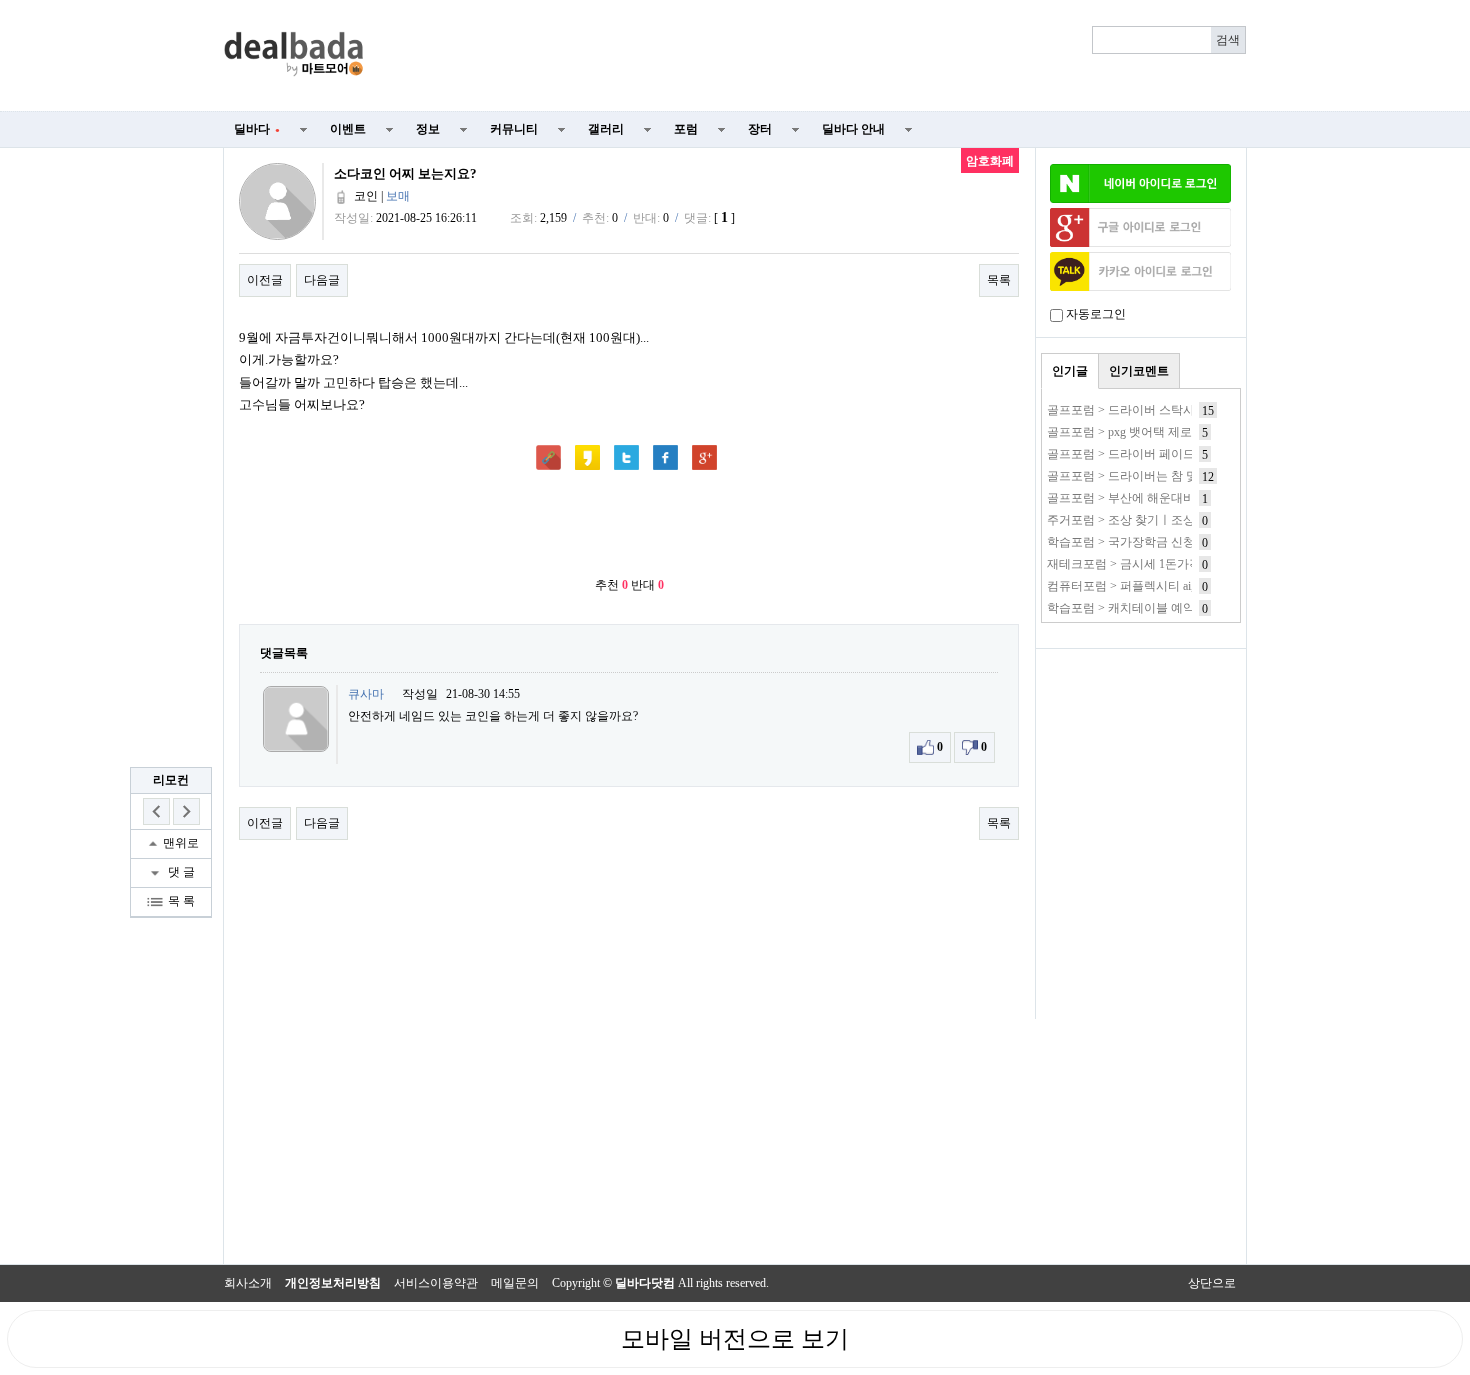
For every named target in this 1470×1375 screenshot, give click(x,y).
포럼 (686, 129)
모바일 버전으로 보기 (735, 1339)
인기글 (1070, 371)
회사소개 (248, 1283)
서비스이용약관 (436, 1283)
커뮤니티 (514, 129)
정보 (428, 129)
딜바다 (257, 129)
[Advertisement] (817, 56)
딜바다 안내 (853, 129)
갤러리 (606, 129)
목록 (999, 280)
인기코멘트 (1139, 371)
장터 (760, 129)
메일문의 (515, 1283)
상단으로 (1212, 1283)
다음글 (322, 280)
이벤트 (348, 129)
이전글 (265, 280)
